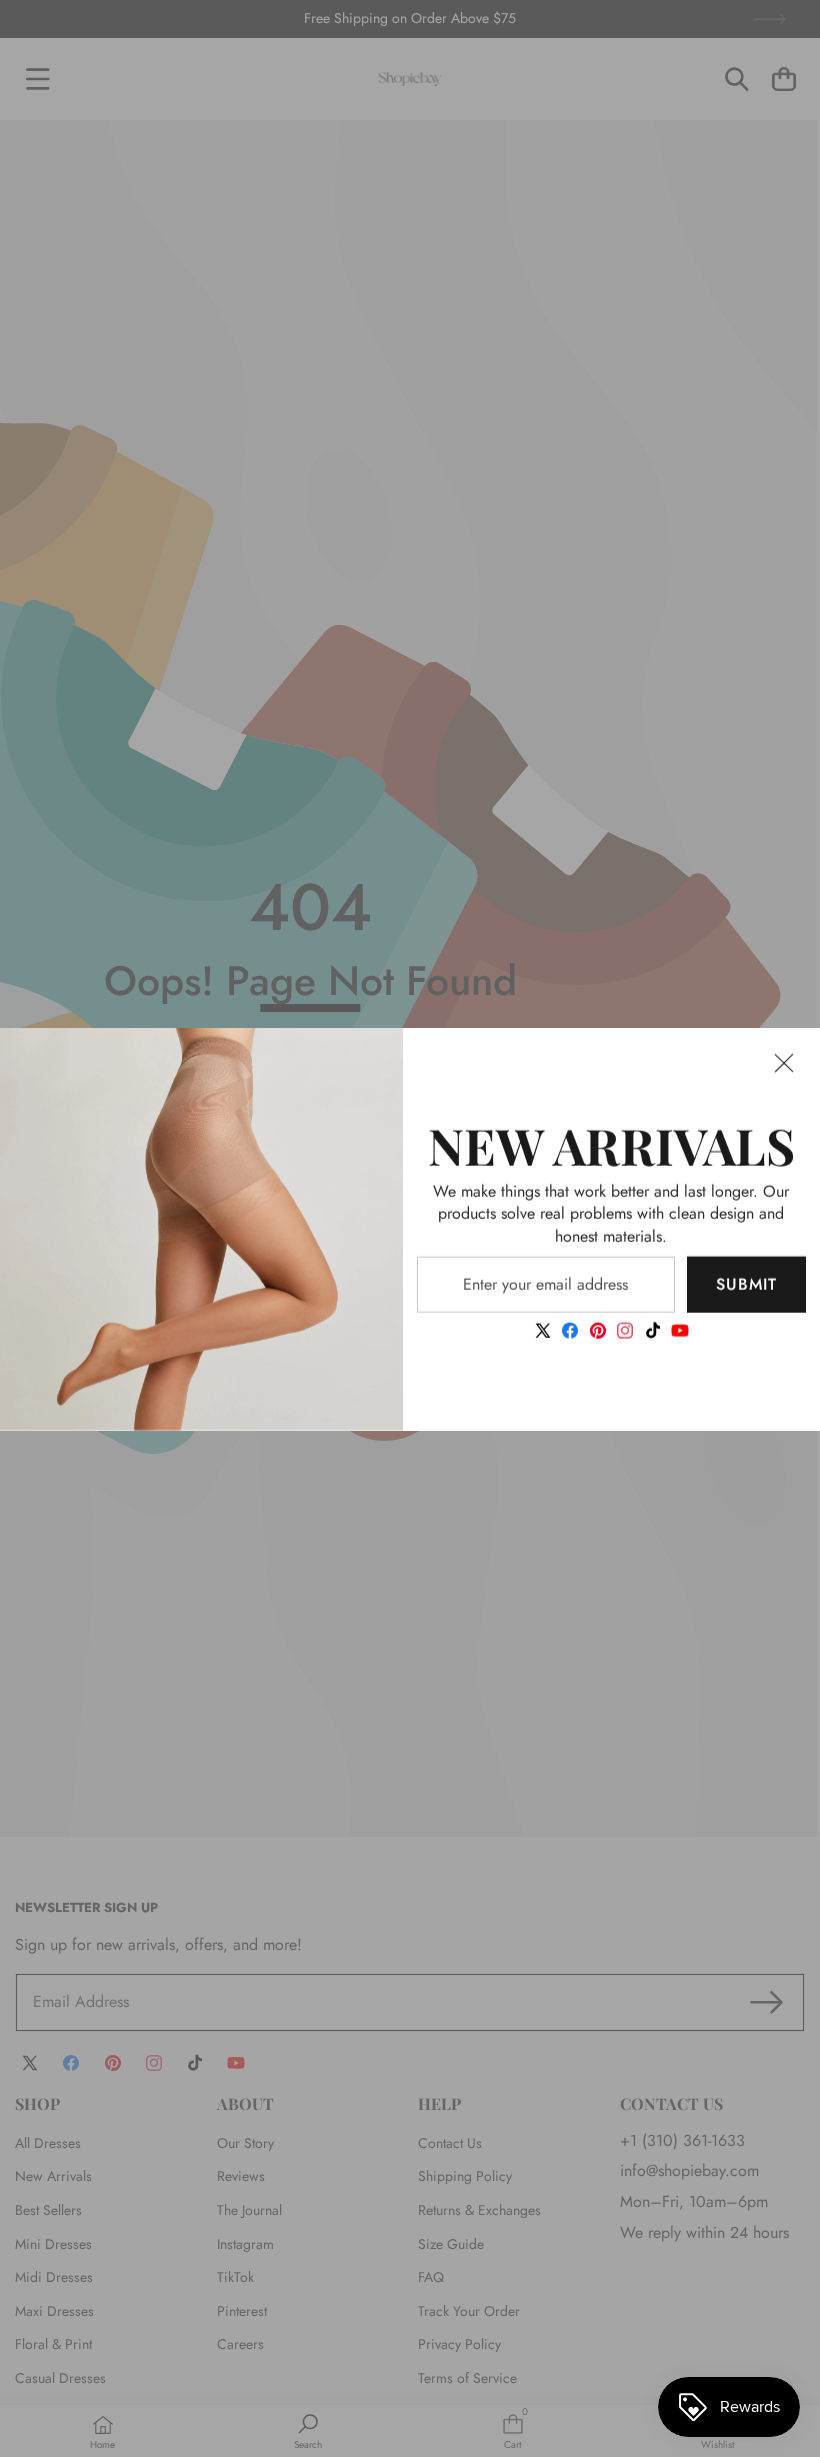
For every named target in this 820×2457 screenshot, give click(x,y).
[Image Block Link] (201, 1228)
